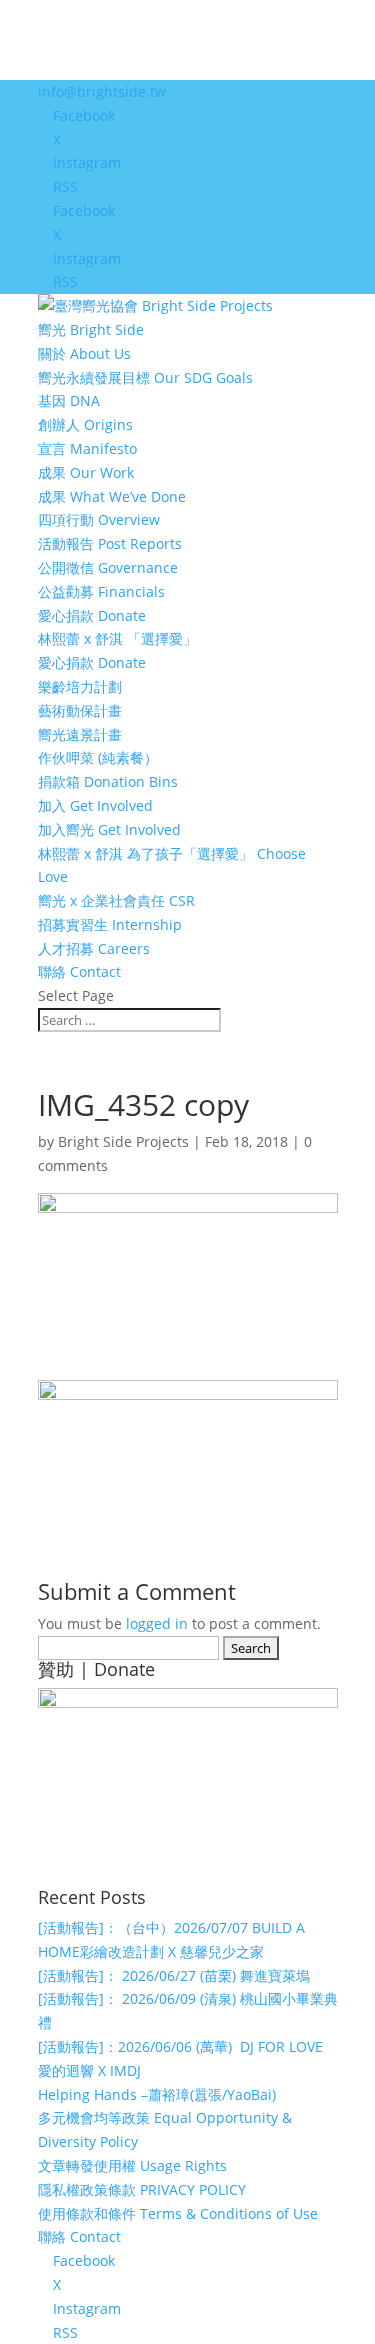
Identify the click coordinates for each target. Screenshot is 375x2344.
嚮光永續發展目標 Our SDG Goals (145, 377)
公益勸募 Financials (101, 591)
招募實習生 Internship (110, 924)
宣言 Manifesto (87, 448)
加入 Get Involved (95, 805)
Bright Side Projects (123, 1141)
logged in (157, 1623)
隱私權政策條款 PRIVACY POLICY (142, 2189)
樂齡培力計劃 (80, 686)
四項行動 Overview (99, 519)
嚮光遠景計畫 (80, 734)
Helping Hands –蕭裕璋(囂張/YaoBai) (157, 2094)
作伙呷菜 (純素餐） (98, 757)
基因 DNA (69, 400)
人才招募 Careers (94, 948)
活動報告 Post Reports (110, 543)
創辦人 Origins (85, 424)
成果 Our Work (86, 472)
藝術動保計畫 (80, 710)
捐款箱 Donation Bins (108, 781)
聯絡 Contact (79, 971)
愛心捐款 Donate (92, 615)
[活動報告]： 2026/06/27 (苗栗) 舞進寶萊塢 (174, 1975)
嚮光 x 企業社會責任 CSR (116, 900)
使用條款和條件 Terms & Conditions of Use (178, 2213)
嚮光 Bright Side (91, 329)
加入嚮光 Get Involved (109, 829)
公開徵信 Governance (108, 567)
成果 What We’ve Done (112, 496)
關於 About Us (84, 353)
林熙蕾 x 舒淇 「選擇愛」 (117, 638)
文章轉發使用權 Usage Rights (132, 2165)
